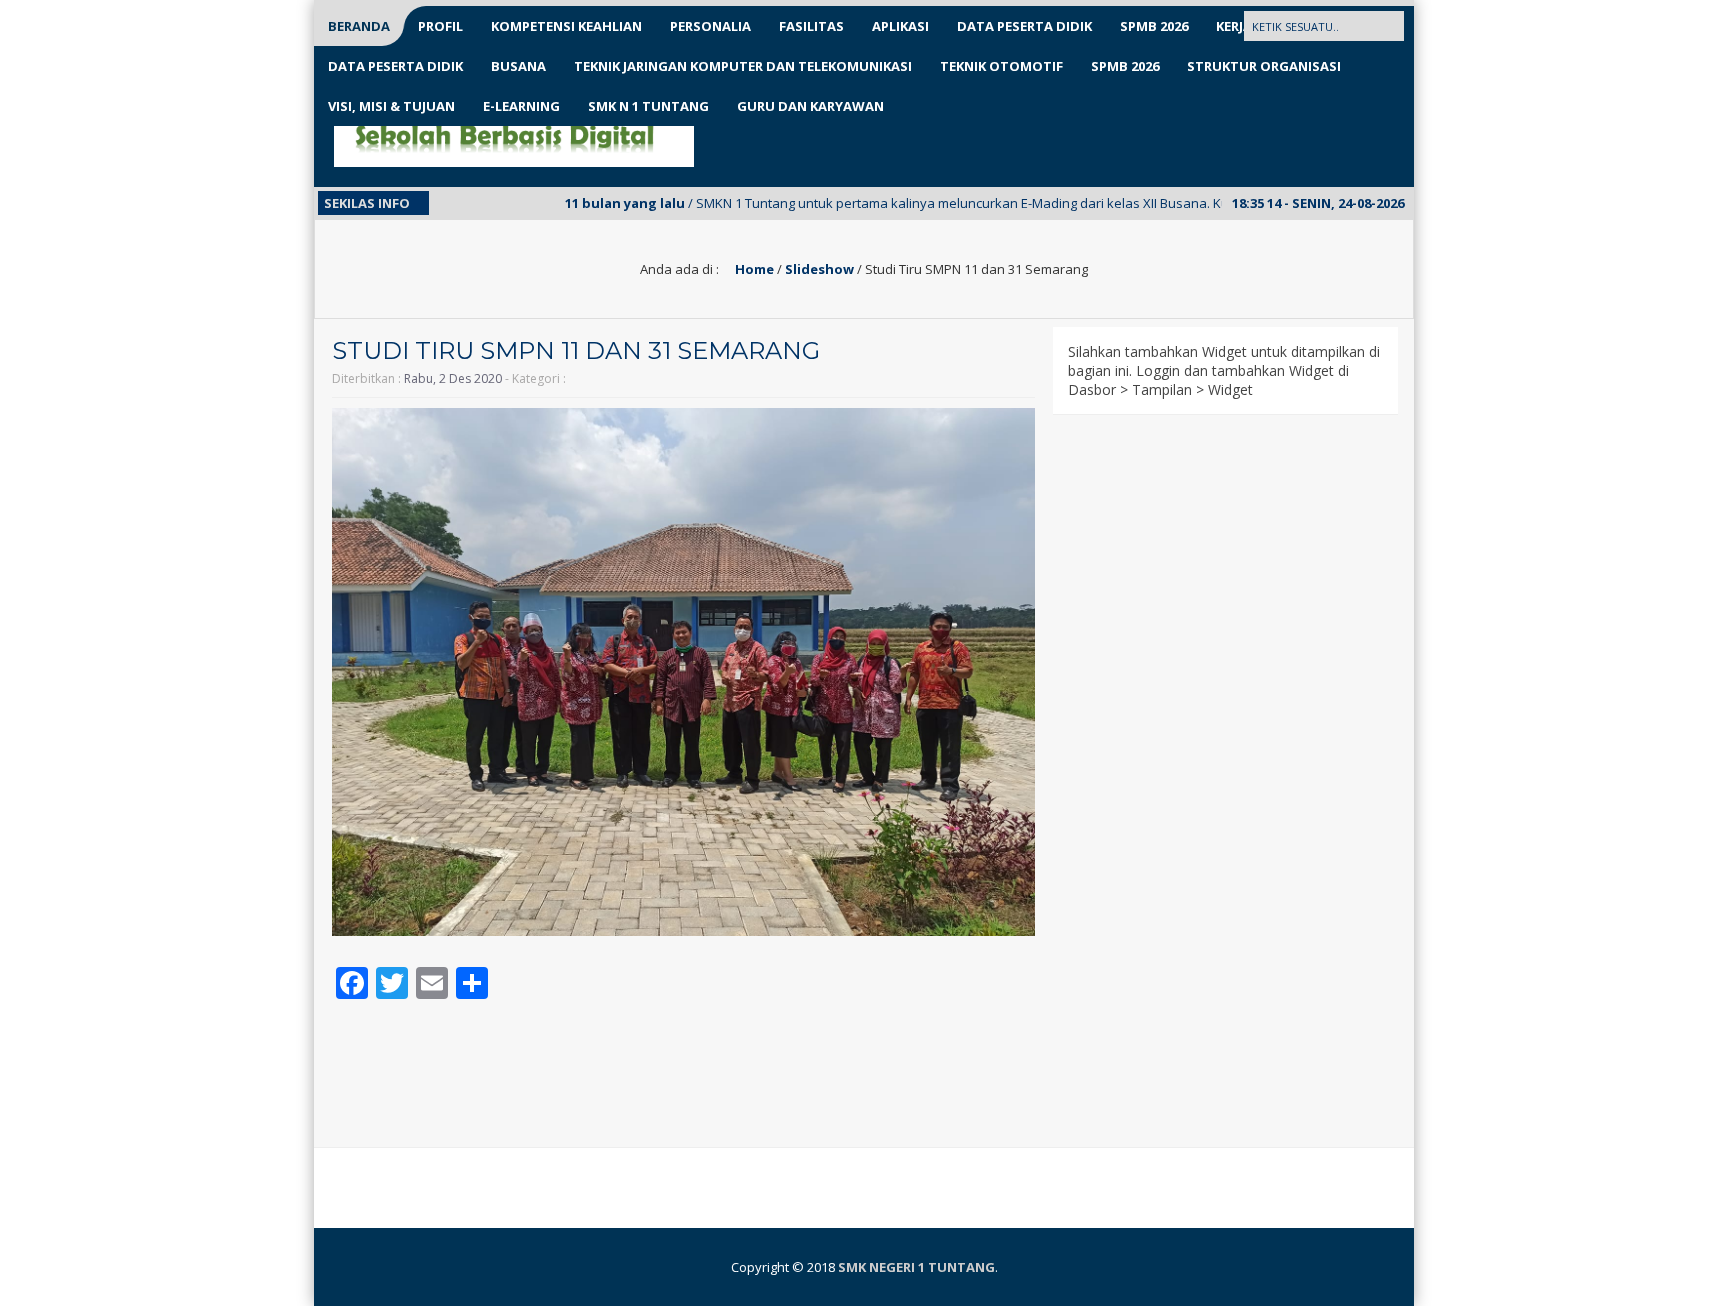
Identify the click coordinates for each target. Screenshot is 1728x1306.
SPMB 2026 (1154, 26)
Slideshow (819, 269)
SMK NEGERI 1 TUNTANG (916, 1267)
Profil (440, 26)
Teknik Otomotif (1001, 66)
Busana (518, 66)
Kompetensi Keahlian (566, 26)
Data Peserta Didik (1024, 26)
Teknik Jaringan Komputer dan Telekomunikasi (743, 66)
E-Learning (521, 106)
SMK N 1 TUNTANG (648, 106)
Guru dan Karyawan (810, 106)
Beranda (359, 26)
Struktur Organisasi (1264, 66)
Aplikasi (900, 26)
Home (753, 269)
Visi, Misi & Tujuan (391, 106)
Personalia (710, 26)
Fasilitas (811, 26)
